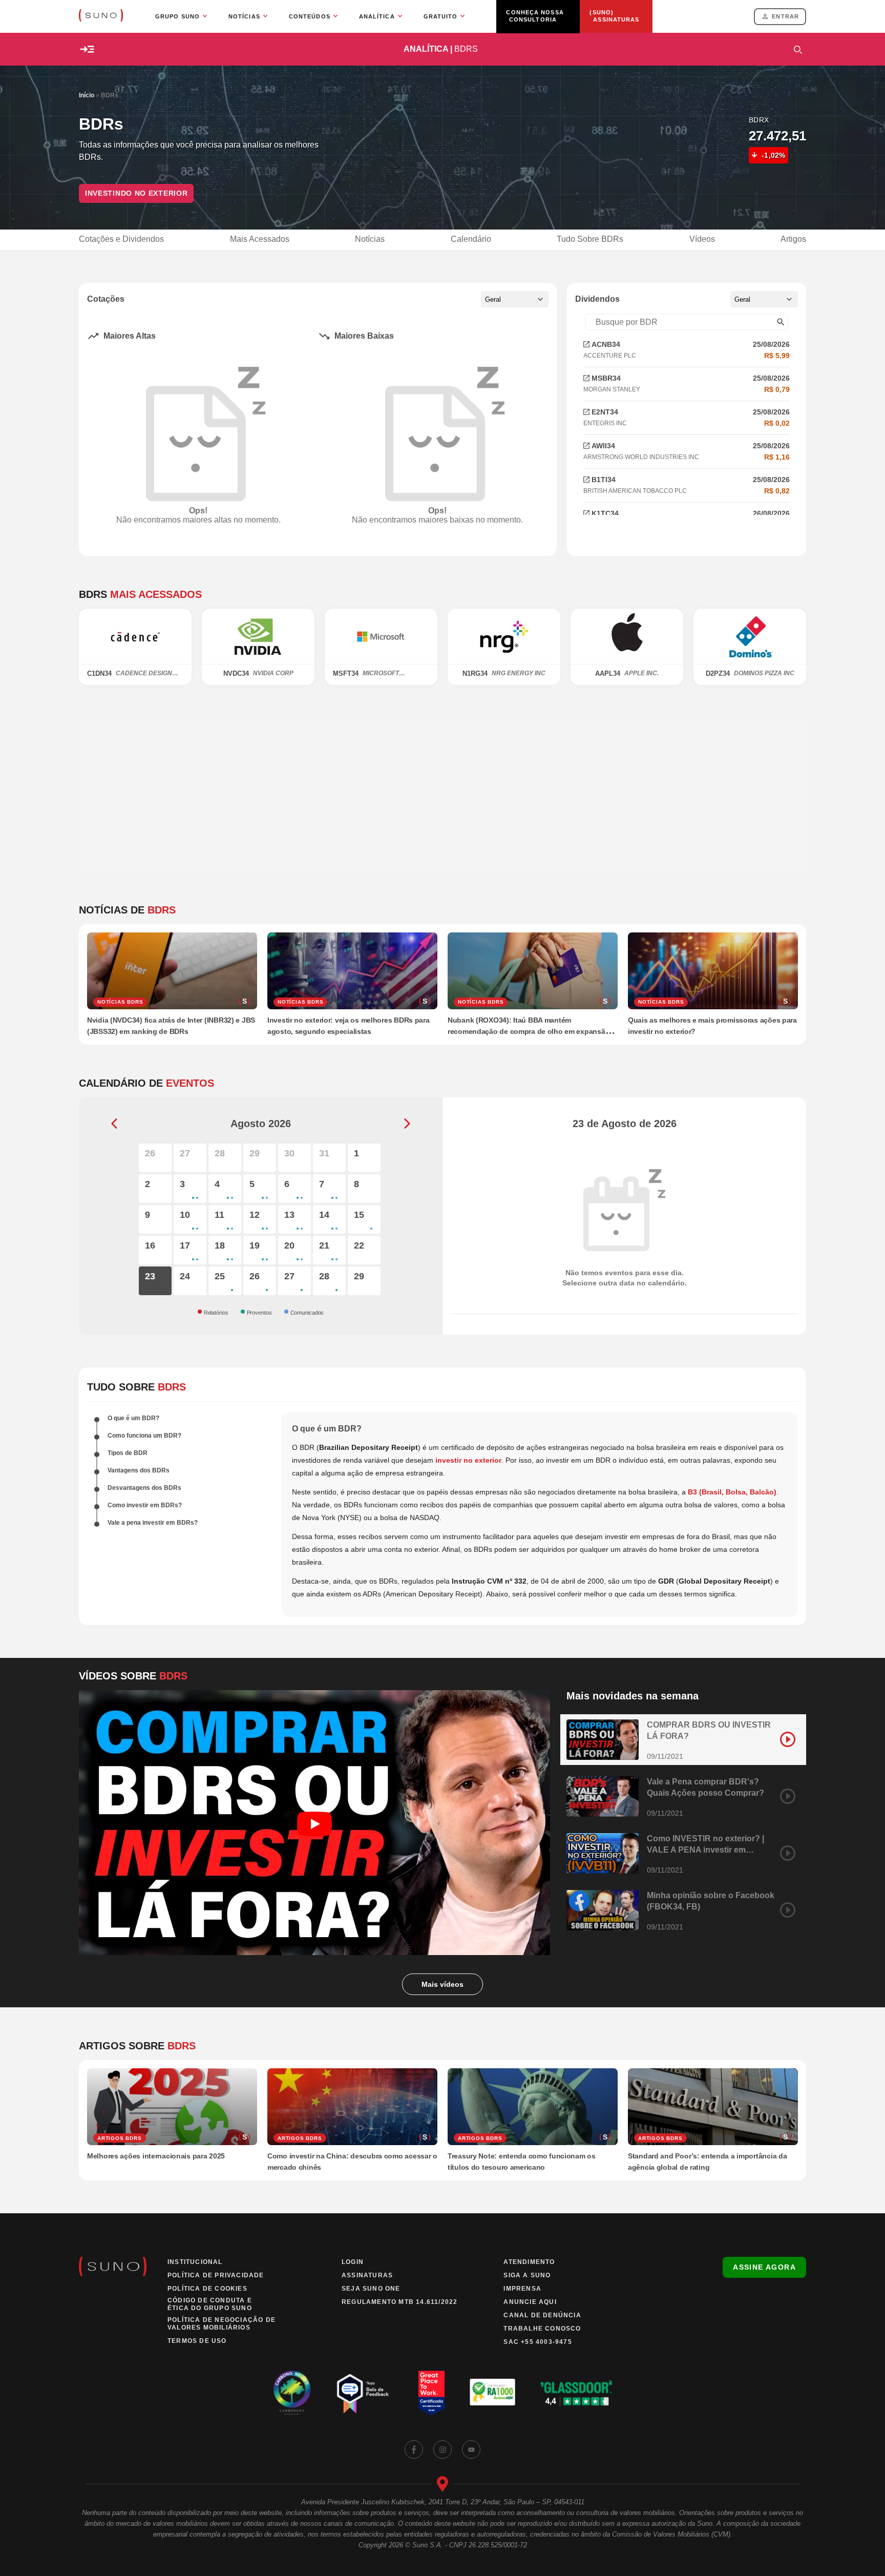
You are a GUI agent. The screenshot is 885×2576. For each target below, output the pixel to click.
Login (353, 2262)
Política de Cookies (207, 2289)
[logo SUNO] (101, 16)
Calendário (471, 239)
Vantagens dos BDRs (139, 1470)
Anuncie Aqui (530, 2302)
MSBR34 (606, 378)
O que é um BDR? (133, 1418)
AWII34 (603, 446)
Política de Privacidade (216, 2275)
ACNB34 (606, 344)
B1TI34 (604, 480)
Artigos (793, 239)
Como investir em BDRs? (145, 1505)
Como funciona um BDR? (144, 1436)
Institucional (195, 2262)
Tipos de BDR (128, 1453)
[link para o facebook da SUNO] (414, 2449)
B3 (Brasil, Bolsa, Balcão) (732, 1492)
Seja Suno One (371, 2289)
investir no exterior (468, 1460)
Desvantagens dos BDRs (144, 1488)
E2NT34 (605, 412)
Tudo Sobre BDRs (590, 239)
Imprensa (522, 2289)
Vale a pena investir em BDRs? (153, 1523)
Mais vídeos (442, 1984)
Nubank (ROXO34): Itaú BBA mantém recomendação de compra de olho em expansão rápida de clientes (529, 1031)
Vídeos (702, 239)
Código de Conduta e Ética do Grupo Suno (210, 2304)
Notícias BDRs (120, 1002)
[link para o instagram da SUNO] (442, 2449)
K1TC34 (605, 513)
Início (87, 95)
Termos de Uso (197, 2341)
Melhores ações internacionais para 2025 (156, 2156)
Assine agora (764, 2267)
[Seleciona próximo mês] (407, 1124)
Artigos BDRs (120, 2138)
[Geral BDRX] (515, 299)
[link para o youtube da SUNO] (471, 2449)
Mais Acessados (260, 239)
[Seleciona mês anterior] (114, 1124)
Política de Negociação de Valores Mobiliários (222, 2324)
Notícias (370, 239)
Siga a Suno (527, 2275)
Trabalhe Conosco (542, 2329)
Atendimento (529, 2262)
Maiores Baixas (364, 336)
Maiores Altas (130, 336)
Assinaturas (367, 2275)
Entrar (785, 16)
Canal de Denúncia (542, 2315)
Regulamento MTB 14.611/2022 (399, 2302)
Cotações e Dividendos (121, 239)
